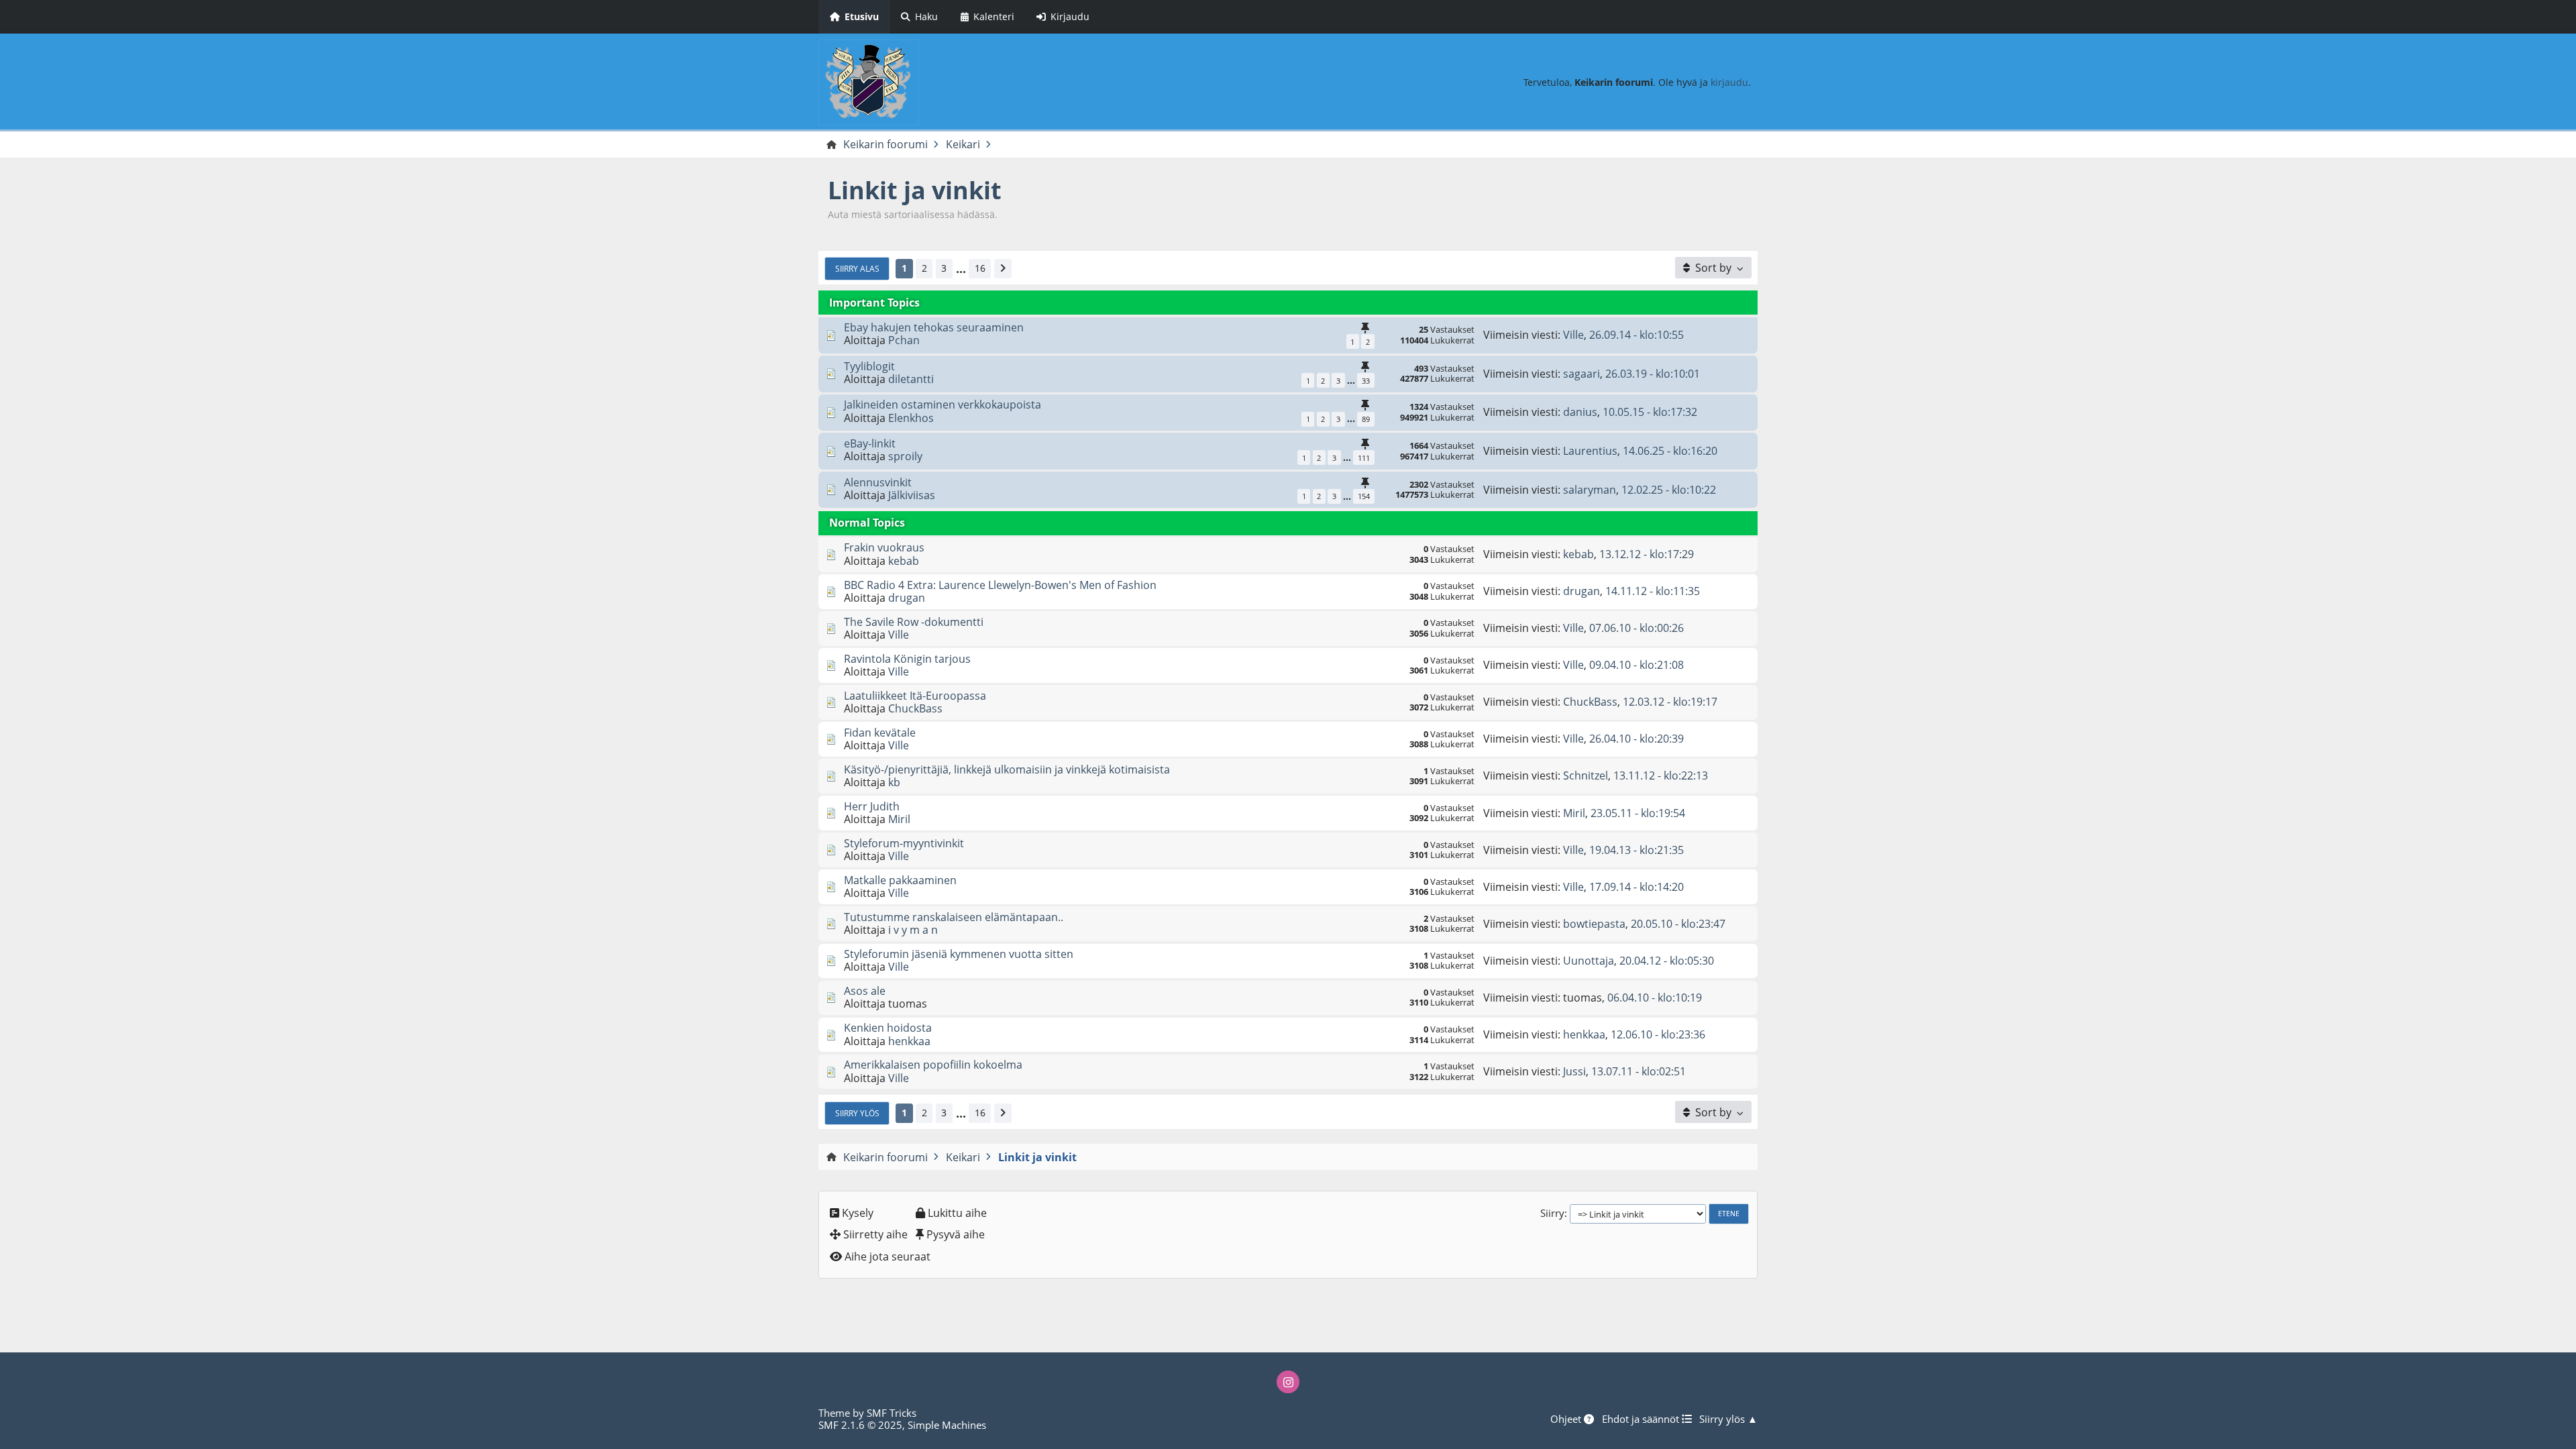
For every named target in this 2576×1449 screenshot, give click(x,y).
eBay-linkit (870, 443)
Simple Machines (947, 1425)
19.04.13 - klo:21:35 (1636, 850)
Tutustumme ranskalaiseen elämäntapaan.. (954, 917)
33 (1366, 381)
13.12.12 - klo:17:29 (1647, 554)
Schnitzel (1586, 775)
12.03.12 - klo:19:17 (1670, 702)
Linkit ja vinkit (915, 190)
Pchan (904, 340)
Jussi (1574, 1071)
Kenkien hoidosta (888, 1028)
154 (1364, 496)
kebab (904, 561)
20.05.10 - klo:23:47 (1678, 924)
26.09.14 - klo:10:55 (1636, 335)
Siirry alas (857, 268)
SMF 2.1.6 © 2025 (860, 1425)
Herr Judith (872, 806)
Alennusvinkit (878, 482)
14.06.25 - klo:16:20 (1670, 451)
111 (1364, 458)
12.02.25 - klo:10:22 (1669, 490)
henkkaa (909, 1041)
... (961, 269)
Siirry (1552, 1213)
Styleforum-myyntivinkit (904, 843)
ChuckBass (915, 708)
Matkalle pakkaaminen (900, 880)
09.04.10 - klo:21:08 (1636, 665)
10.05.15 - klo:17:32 (1650, 412)
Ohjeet (1567, 1419)
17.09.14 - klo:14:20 (1636, 887)
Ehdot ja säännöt (1642, 1419)
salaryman (1590, 490)
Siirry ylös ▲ (1728, 1419)
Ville (1573, 335)
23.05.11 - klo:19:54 (1638, 813)
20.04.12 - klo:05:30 (1667, 961)
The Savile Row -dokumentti (914, 622)
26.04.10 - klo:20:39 (1636, 739)
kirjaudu (1729, 82)
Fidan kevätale (880, 733)
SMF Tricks (892, 1413)
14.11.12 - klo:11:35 (1653, 591)
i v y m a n (913, 930)
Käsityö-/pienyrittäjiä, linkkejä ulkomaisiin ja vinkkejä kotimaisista (1007, 769)
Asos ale (865, 991)
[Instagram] (1288, 1382)
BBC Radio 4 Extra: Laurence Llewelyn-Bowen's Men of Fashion (1000, 585)
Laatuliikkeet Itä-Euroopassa (915, 696)
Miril (899, 819)
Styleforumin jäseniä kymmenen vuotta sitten (959, 954)
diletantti (911, 379)
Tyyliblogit (869, 366)
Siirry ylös (857, 1113)
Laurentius (1590, 451)
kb (894, 782)
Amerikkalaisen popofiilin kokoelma (933, 1065)
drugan (907, 598)
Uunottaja (1589, 961)
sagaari (1581, 374)
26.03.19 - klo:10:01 (1653, 374)
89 (1366, 419)
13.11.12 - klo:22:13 (1661, 775)
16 (980, 268)
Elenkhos (911, 418)
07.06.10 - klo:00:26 (1636, 628)
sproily (905, 456)
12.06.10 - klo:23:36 (1658, 1034)
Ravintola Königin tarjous (907, 659)
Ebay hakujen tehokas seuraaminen (934, 327)
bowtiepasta (1594, 924)
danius (1580, 412)
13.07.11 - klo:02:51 (1639, 1071)
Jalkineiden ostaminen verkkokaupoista (943, 405)
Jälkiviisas (912, 495)
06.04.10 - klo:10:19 (1655, 998)
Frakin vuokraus (884, 547)
